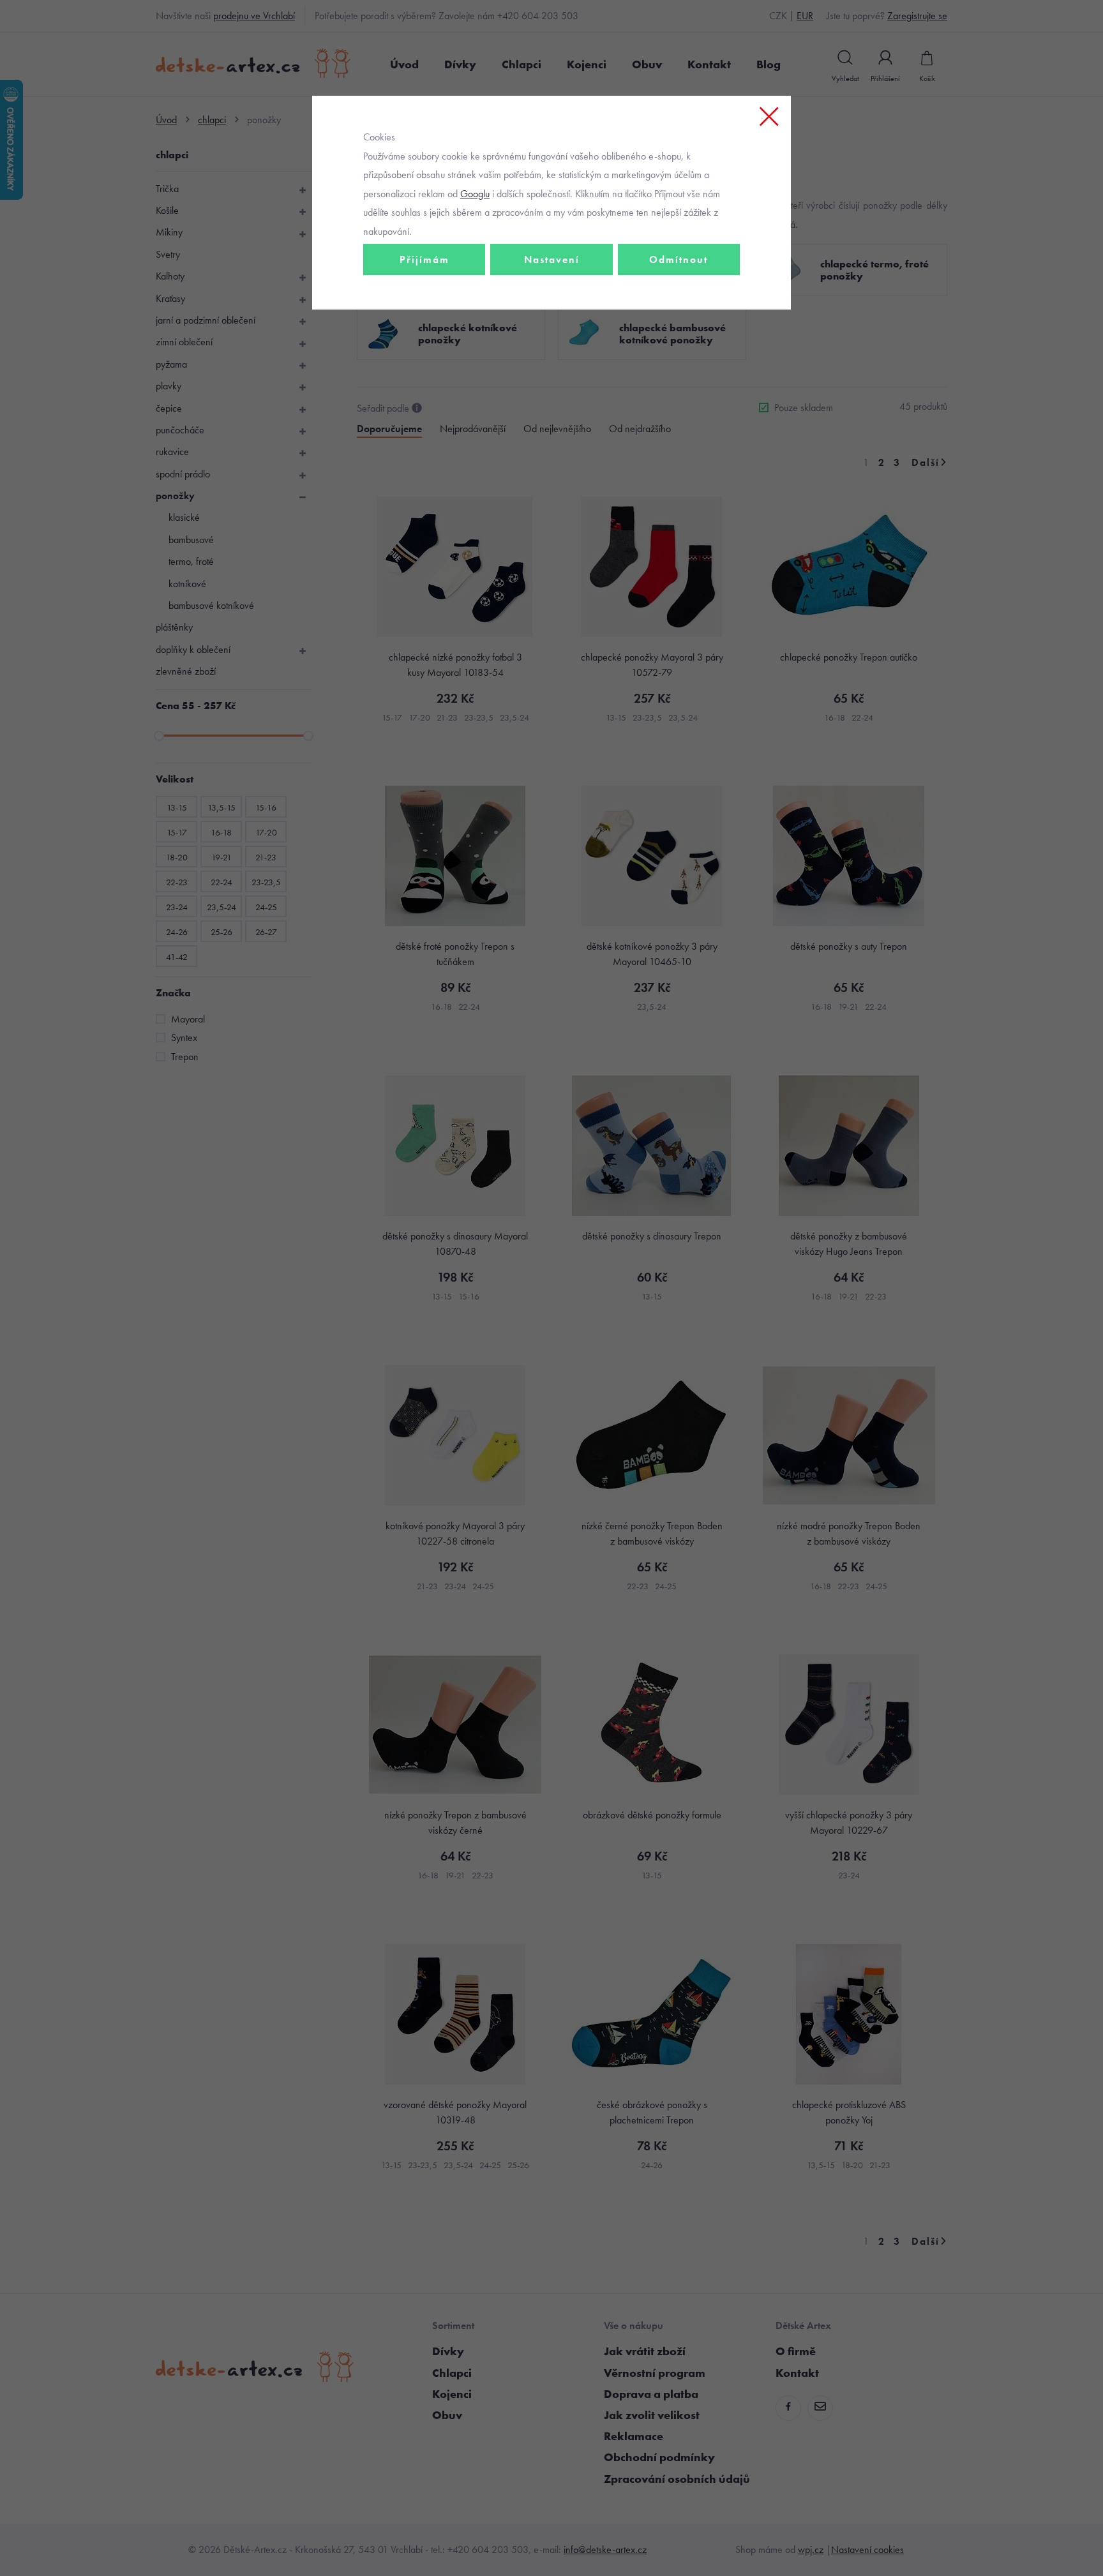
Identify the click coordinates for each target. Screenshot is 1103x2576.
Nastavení (552, 259)
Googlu (475, 194)
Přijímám (424, 259)
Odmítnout (679, 259)
